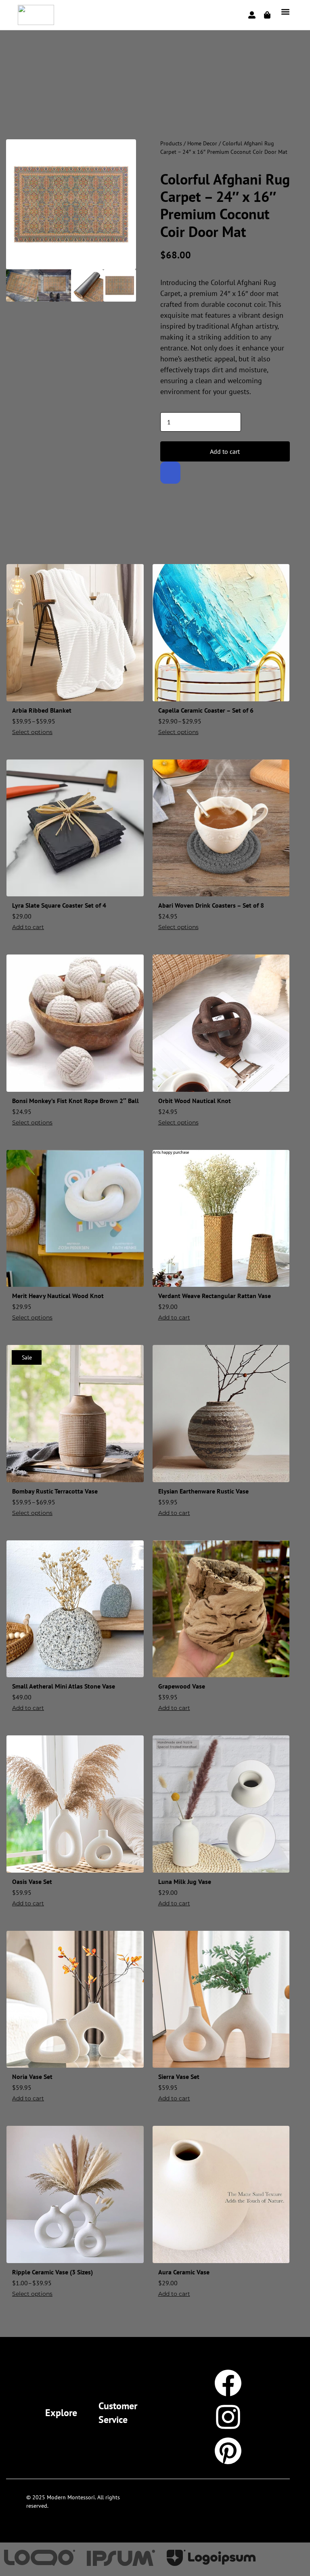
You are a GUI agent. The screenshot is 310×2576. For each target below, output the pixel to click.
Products (171, 143)
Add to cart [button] (28, 927)
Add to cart (225, 451)
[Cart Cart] (267, 15)
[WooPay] (170, 473)
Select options (32, 732)
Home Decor (202, 143)
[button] (286, 12)
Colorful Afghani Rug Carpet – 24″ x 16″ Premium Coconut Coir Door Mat (225, 205)
